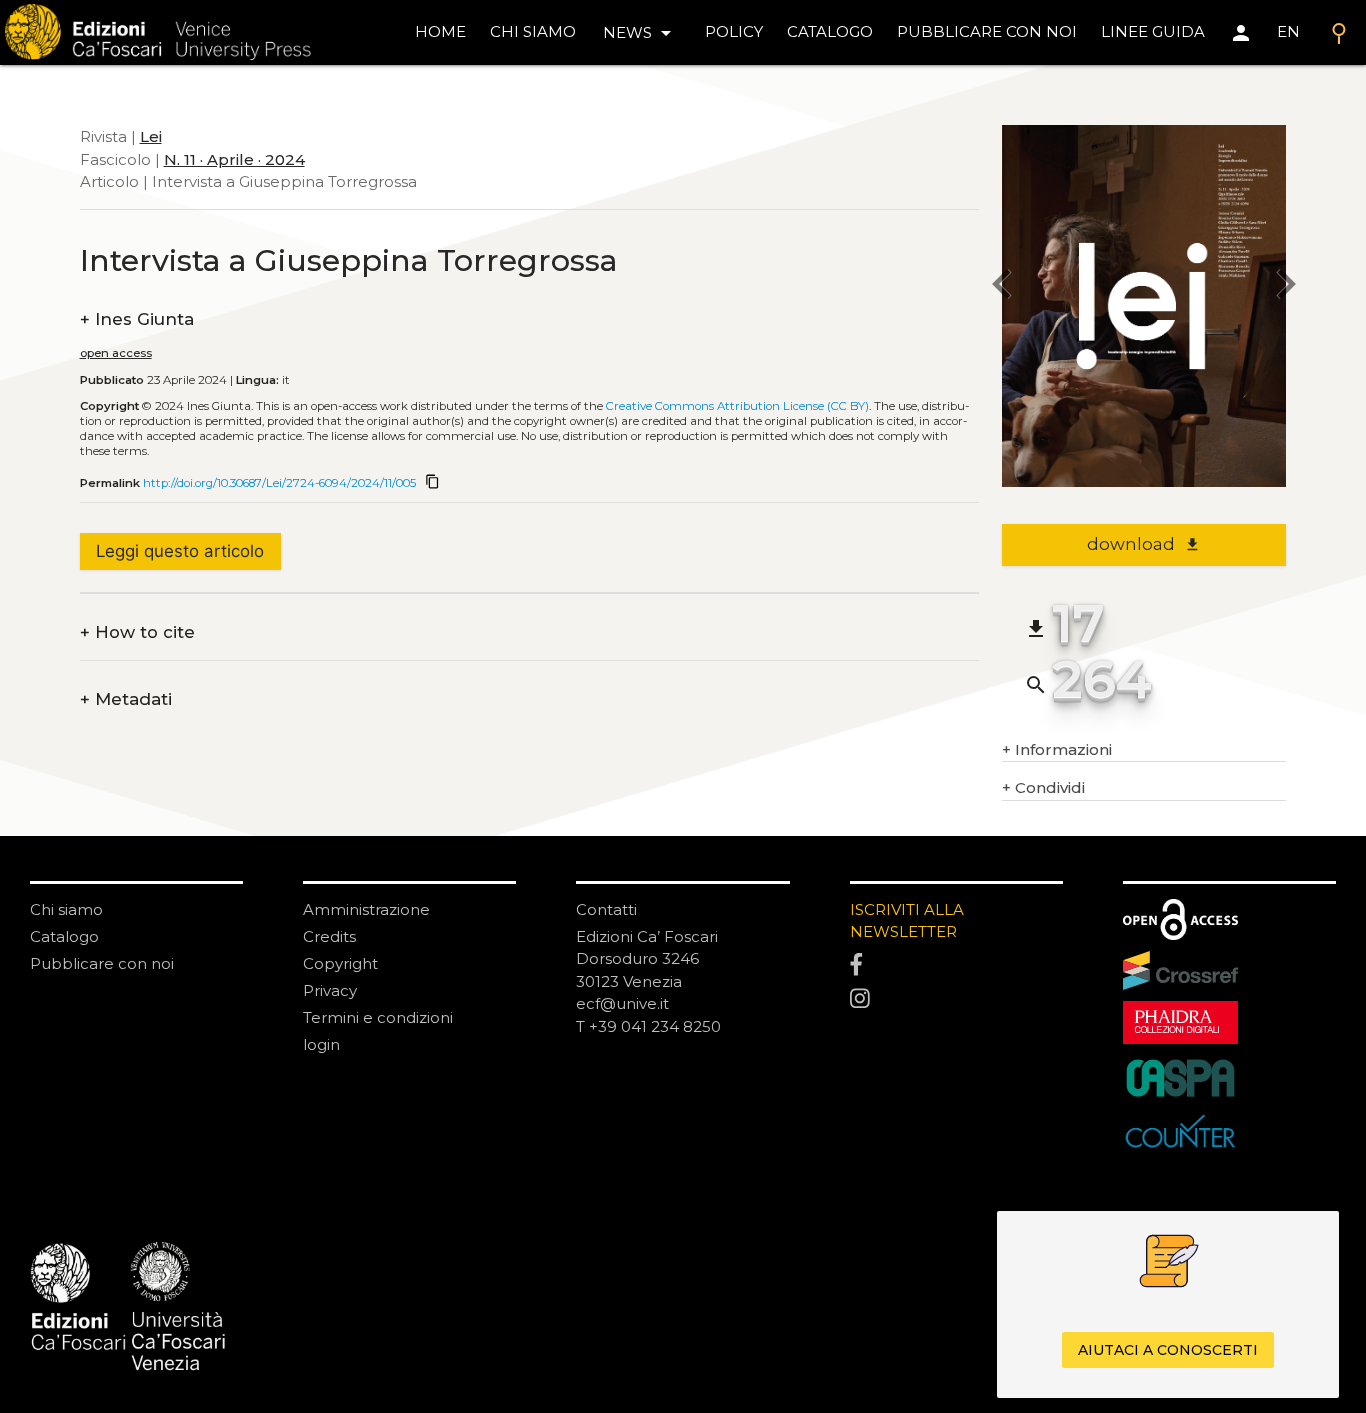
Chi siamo (66, 909)
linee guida (1153, 31)
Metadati (126, 699)
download (1143, 544)
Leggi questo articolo (180, 551)
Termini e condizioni (378, 1017)
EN (1288, 31)
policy (734, 31)
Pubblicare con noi (102, 963)
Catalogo (64, 936)
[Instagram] (956, 999)
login (321, 1044)
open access (116, 353)
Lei (151, 136)
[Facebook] (956, 965)
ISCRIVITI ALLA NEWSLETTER (907, 921)
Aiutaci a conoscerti (1168, 1351)
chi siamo (533, 31)
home (440, 31)
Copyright (340, 963)
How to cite (137, 632)
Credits (329, 936)
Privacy (330, 990)
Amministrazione (366, 909)
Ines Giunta (137, 319)
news (640, 33)
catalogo (830, 31)
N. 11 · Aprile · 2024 (234, 159)
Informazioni (1057, 749)
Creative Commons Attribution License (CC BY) (737, 406)
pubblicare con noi (987, 31)
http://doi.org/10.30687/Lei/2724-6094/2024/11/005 (279, 483)
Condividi (1043, 787)
